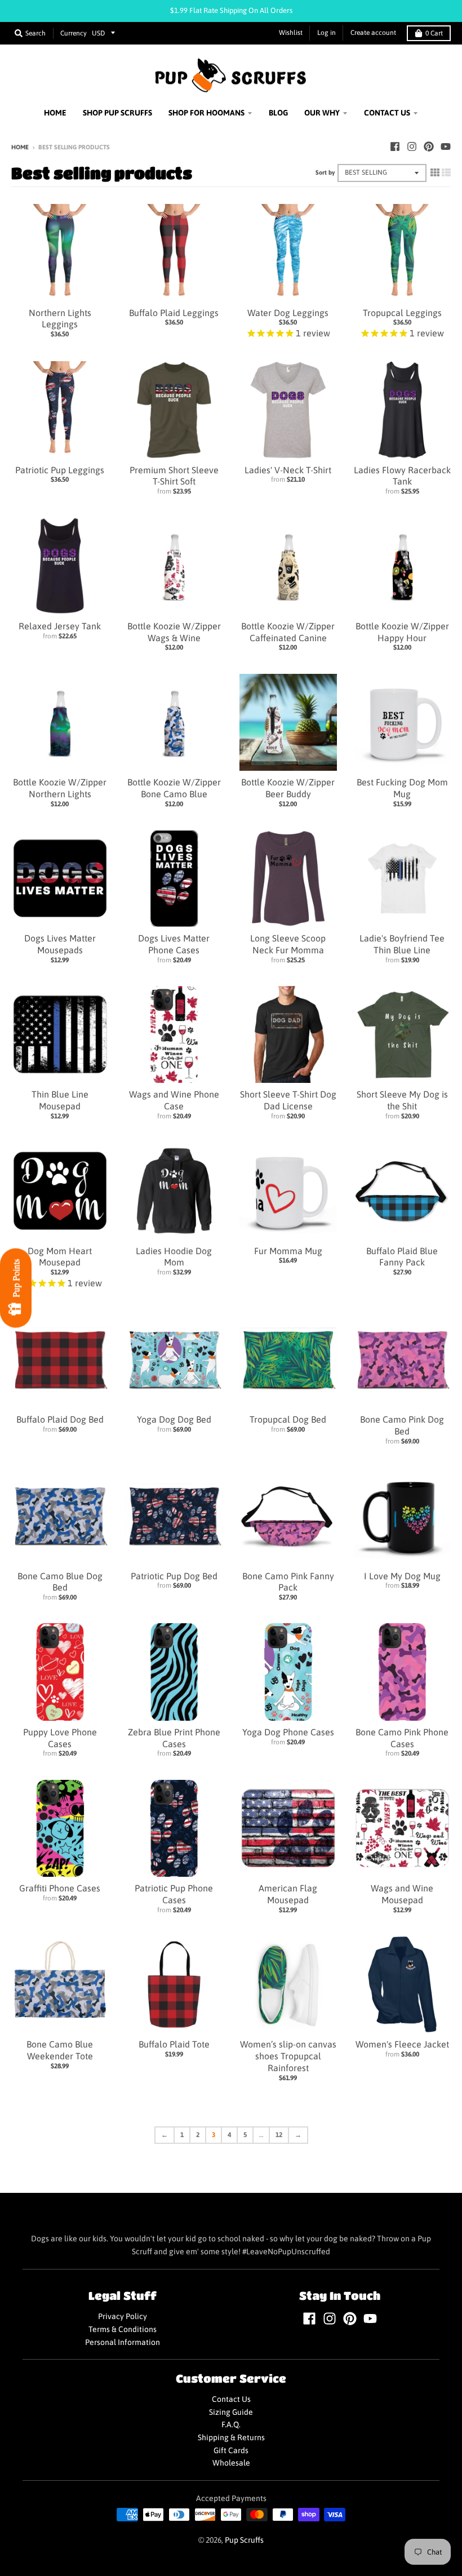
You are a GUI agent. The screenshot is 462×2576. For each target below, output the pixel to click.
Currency (74, 33)
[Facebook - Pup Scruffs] (395, 146)
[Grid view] (435, 172)
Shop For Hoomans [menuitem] (206, 113)
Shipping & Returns (231, 2437)
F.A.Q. (231, 2424)
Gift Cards (231, 2450)
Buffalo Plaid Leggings (174, 313)
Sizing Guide (231, 2412)
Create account (373, 33)
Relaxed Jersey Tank (60, 626)
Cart (434, 33)
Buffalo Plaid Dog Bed (60, 1419)
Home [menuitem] (55, 113)
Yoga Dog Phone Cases (288, 1732)
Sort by (325, 172)
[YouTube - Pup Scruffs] (446, 146)
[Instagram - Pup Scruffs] (412, 146)
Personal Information (123, 2342)
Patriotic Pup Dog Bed (174, 1576)
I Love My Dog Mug (402, 1576)
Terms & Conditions (123, 2329)
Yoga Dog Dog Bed (174, 1419)
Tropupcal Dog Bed (288, 1419)
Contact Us (231, 2399)
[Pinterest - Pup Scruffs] (429, 146)
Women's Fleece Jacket (402, 2044)
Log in (326, 33)
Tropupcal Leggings (402, 313)
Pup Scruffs (244, 2540)
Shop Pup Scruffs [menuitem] (117, 113)
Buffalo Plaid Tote (174, 2044)
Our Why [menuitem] (322, 113)
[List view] (446, 172)
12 (279, 2135)
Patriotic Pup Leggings (60, 470)
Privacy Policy (123, 2316)
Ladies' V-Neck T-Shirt (288, 470)
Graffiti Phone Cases (60, 1888)
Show (16, 1288)
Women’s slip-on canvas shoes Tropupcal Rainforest (288, 2056)
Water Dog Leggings (288, 313)
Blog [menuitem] (278, 113)
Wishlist (291, 33)
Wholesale (231, 2463)
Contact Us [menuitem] (387, 113)
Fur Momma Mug (288, 1251)
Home (20, 147)
